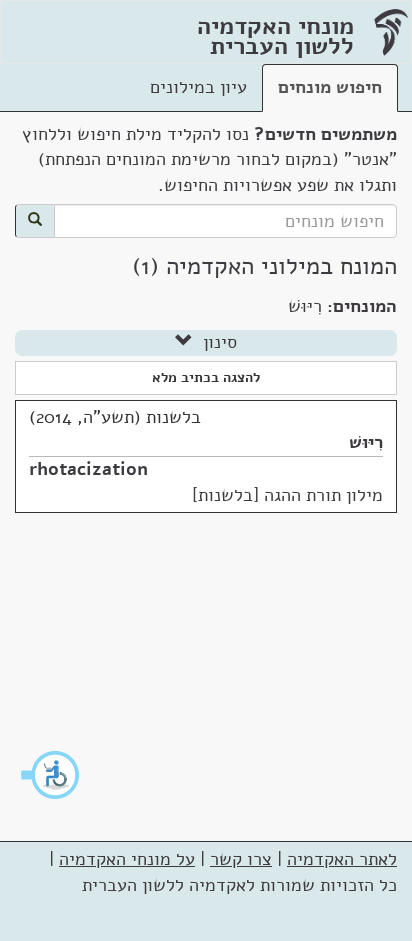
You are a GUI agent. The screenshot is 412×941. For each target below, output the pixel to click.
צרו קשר (241, 859)
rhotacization (88, 469)
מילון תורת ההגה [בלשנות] (287, 495)
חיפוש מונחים (330, 87)
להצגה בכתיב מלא (206, 377)
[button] (51, 775)
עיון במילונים (198, 87)
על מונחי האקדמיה (127, 859)
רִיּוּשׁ (366, 442)
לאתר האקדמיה (342, 859)
